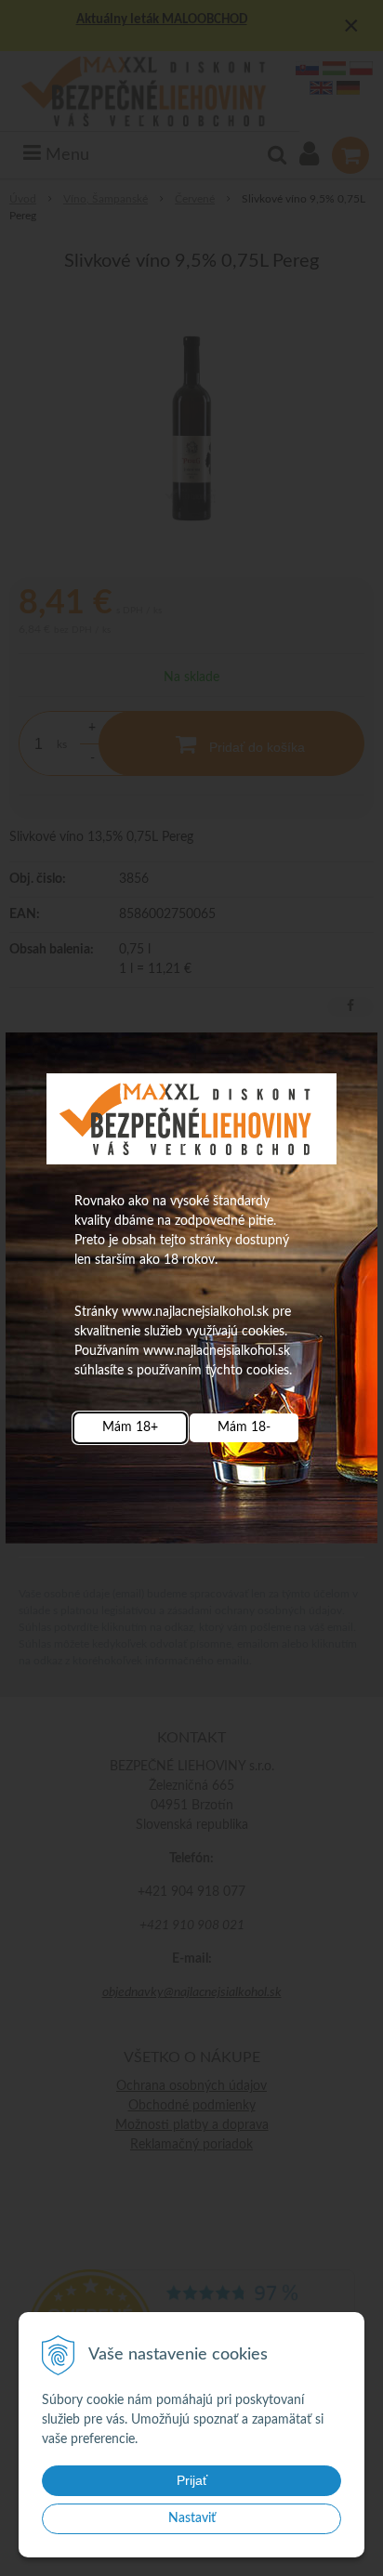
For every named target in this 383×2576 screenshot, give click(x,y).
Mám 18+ (130, 1427)
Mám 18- (244, 1427)
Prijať (192, 2480)
